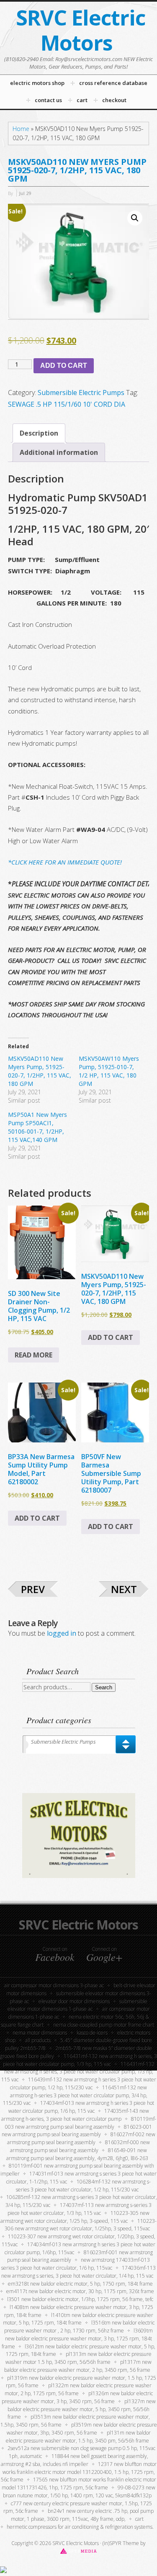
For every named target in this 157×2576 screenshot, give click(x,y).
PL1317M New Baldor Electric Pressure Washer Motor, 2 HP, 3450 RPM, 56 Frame (78, 2366)
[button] (135, 218)
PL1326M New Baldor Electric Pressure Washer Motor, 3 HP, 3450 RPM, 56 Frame (77, 2397)
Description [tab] (39, 433)
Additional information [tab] (59, 452)
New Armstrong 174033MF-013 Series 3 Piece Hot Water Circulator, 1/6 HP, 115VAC (76, 2264)
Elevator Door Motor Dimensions (74, 2001)
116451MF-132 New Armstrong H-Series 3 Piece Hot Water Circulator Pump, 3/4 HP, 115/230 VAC (75, 2095)
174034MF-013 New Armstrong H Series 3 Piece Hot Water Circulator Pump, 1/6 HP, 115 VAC (81, 2107)
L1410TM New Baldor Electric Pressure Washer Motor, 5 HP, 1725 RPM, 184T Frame (78, 2319)
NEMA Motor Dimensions (40, 2033)
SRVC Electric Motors (81, 30)
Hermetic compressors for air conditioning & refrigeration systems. (80, 2527)
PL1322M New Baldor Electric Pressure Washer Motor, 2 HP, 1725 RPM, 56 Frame (78, 2389)
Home (21, 129)
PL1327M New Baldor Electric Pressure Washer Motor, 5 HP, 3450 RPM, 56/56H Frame (82, 2409)
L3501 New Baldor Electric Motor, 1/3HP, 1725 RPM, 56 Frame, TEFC (80, 2299)
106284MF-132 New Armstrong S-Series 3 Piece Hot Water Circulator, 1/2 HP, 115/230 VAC (83, 2186)
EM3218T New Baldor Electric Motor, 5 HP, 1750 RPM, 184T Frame (80, 2284)
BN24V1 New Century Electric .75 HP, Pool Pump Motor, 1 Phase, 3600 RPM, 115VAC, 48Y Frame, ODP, (82, 2515)
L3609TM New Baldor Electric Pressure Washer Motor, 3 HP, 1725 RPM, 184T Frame (77, 2339)
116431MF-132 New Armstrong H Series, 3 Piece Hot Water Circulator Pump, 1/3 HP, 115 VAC (78, 2072)
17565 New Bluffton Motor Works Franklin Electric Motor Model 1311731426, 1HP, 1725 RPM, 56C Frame (79, 2484)
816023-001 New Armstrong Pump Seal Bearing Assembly (77, 2131)
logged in (62, 1633)
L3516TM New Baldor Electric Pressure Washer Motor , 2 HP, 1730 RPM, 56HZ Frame (79, 2327)
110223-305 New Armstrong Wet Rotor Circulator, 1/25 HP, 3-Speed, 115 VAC (75, 2217)
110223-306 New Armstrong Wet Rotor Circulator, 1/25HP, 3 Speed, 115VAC (81, 2225)
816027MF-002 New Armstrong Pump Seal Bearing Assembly (81, 2138)
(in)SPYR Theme (121, 2543)
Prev (33, 1589)
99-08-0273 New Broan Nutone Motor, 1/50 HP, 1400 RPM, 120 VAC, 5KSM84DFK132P (79, 2491)
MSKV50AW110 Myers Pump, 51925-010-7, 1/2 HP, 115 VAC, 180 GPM (109, 1071)
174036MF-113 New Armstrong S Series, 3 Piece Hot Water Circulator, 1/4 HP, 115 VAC (78, 2272)
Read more (33, 1355)
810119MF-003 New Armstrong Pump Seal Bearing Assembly (81, 2123)
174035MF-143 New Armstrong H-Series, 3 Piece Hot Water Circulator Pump (75, 2115)
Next (124, 1589)
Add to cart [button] (111, 1337)
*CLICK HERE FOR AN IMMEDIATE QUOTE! (65, 862)
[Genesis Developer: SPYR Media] (78, 2551)
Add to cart (64, 366)
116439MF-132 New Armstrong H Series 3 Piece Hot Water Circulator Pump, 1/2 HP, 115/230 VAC (83, 2083)
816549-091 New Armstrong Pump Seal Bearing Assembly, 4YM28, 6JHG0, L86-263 (77, 2154)
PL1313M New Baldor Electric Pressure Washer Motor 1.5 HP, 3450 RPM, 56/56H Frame (78, 2358)
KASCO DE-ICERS (92, 2033)
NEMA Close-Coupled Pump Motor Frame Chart (104, 2025)
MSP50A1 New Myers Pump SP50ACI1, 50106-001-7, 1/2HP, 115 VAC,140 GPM (37, 1127)
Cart (139, 2519)
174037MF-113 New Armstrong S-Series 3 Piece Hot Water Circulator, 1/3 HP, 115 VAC (80, 2209)
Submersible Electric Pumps (81, 393)
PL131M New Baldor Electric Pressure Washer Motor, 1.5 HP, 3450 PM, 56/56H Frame (78, 2437)
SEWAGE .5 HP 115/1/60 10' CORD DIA (67, 404)
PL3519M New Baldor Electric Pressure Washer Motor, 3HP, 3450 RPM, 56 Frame (82, 2429)
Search (104, 1687)
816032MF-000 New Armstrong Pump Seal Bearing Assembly (80, 2146)
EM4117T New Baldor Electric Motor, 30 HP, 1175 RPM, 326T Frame (80, 2291)
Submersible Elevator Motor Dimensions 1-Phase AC (78, 2005)
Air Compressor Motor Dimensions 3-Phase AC (54, 1985)
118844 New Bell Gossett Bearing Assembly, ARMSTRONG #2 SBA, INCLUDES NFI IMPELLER (75, 2460)
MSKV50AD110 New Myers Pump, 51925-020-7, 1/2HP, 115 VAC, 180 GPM (40, 1071)
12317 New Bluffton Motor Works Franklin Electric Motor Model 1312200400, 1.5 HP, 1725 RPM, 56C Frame (79, 2472)
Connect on (55, 1954)
